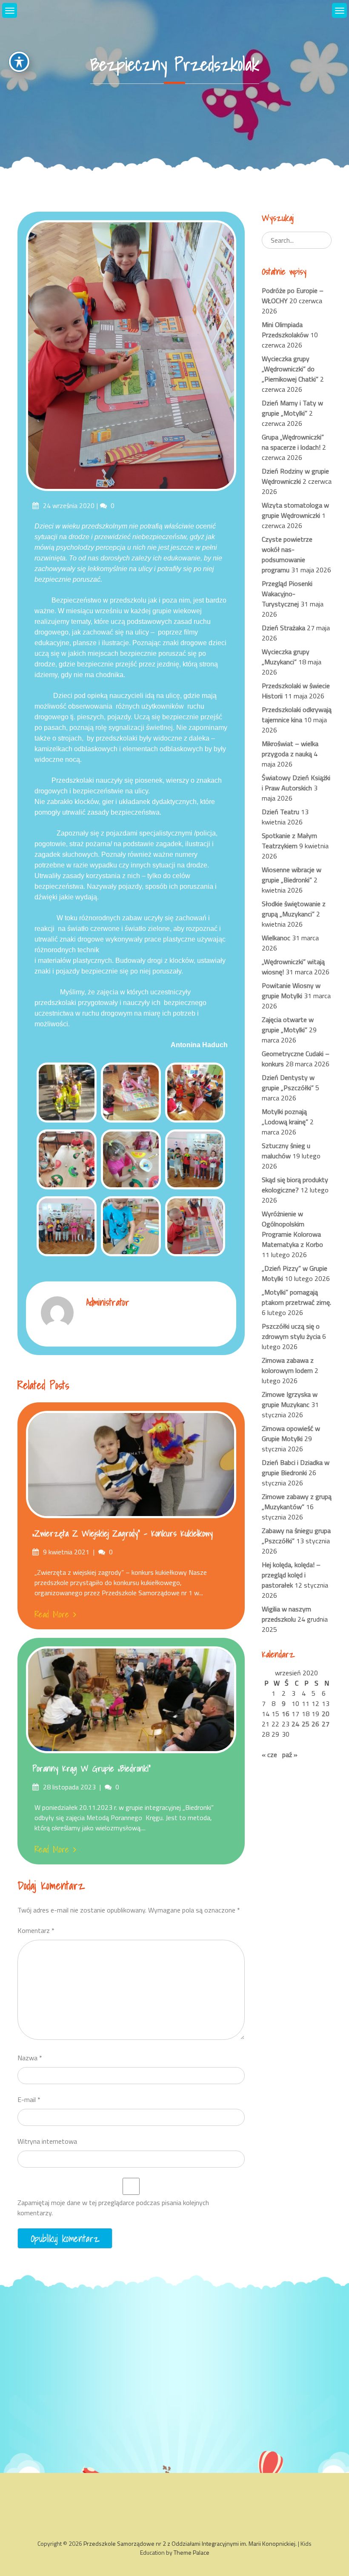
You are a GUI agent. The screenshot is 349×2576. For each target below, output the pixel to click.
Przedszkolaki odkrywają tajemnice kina (297, 715)
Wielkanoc (276, 938)
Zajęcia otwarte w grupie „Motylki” (288, 1025)
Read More (52, 1614)
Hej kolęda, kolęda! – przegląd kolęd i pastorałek (291, 1575)
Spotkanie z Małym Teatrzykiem (289, 841)
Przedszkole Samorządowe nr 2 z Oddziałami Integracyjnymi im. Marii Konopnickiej (189, 2543)
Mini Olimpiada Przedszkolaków (285, 330)
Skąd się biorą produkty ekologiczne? (295, 1185)
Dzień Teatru (280, 812)
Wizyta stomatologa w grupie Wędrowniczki (295, 510)
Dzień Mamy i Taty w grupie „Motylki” (292, 408)
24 (295, 1724)
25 (306, 1724)
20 (326, 1714)
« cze (269, 1755)
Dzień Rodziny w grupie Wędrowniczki (295, 476)
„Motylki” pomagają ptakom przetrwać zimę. (296, 1297)
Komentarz (36, 1930)
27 (326, 1724)
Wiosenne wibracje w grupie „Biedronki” (292, 875)
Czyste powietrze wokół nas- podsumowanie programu (287, 554)
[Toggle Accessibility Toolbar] (19, 62)
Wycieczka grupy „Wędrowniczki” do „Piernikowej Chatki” (290, 369)
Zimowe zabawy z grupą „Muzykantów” (297, 1502)
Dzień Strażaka (283, 628)
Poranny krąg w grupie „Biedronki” (92, 1769)
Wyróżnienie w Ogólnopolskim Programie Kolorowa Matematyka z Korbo (292, 1229)
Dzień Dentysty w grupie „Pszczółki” (288, 1083)
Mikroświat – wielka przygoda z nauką (290, 749)
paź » (290, 1755)
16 (286, 1714)
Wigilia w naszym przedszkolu (286, 1614)
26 (315, 1724)
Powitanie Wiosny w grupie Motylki (291, 991)
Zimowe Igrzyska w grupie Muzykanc (290, 1399)
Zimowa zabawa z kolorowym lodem (288, 1365)
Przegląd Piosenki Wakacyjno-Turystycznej (287, 594)
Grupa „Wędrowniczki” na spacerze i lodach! (293, 442)
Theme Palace (192, 2552)
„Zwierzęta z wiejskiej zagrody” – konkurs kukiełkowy (123, 1534)
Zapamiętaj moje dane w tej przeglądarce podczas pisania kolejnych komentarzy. (113, 2208)
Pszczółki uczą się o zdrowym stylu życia (291, 1331)
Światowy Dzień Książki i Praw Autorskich (296, 783)
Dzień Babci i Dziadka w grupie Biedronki (296, 1467)
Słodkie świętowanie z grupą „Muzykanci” (294, 909)
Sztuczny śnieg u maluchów (286, 1151)
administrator (108, 1302)
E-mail (29, 2099)
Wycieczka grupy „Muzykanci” (286, 657)
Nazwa (30, 2058)
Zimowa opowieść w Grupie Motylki (291, 1433)
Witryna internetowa (47, 2141)
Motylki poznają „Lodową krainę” (285, 1117)
